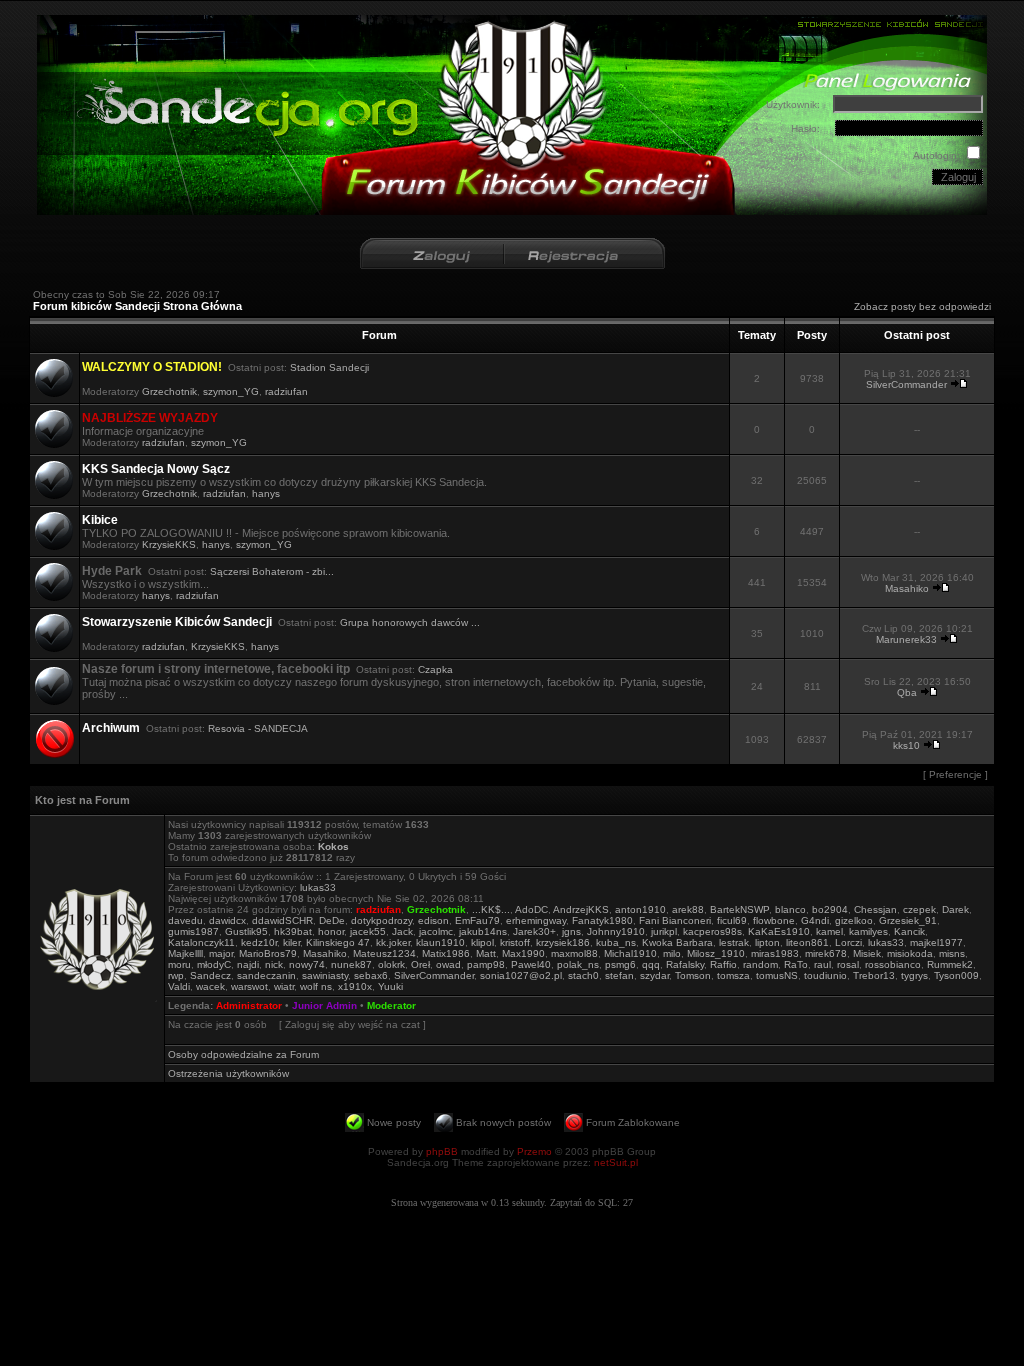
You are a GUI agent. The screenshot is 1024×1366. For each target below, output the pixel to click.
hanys (266, 493)
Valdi (179, 986)
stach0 (583, 975)
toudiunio (825, 975)
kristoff (515, 942)
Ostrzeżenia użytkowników (228, 1073)
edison (433, 920)
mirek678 (826, 953)
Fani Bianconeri (675, 920)
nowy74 (307, 964)
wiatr (284, 986)
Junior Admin (324, 1005)
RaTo (796, 964)
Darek (955, 909)
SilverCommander (906, 384)
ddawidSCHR (282, 920)
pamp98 (486, 964)
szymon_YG (231, 391)
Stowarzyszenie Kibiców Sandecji (177, 622)
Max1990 (523, 953)
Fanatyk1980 (602, 920)
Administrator (249, 1005)
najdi (248, 964)
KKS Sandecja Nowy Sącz (156, 469)
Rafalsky (685, 964)
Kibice (100, 520)
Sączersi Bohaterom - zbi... (272, 571)
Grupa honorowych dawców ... (410, 622)
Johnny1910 (616, 931)
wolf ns (316, 986)
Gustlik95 (246, 931)
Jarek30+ (534, 931)
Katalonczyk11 (201, 942)
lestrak (734, 942)
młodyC (214, 964)
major (221, 953)
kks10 (906, 745)
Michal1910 (630, 953)
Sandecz (210, 975)
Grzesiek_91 (908, 920)
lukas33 (318, 887)
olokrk (391, 964)
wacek (210, 986)
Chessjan (875, 909)
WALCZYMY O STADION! (152, 367)
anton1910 (640, 909)
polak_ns (578, 964)
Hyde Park (112, 571)
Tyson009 (956, 975)
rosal (848, 964)
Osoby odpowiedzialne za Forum (243, 1054)
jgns (571, 931)
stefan (619, 975)
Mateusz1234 (384, 953)
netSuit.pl (616, 1162)
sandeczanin (266, 975)
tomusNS (777, 975)
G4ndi (815, 920)
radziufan (286, 391)
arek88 (688, 909)
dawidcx (227, 920)
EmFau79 (477, 920)
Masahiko (907, 588)
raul (822, 964)
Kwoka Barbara (677, 942)
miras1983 (775, 953)
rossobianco (893, 964)
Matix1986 (446, 953)
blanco (790, 909)
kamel (829, 931)
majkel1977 (936, 942)
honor (331, 931)
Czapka (435, 669)
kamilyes (868, 931)
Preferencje (955, 774)
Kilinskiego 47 (338, 942)
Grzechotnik (169, 391)
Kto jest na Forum (82, 800)
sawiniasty (325, 975)
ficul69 (732, 920)
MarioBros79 (268, 953)
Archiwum (111, 728)
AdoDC (531, 909)
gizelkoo (854, 920)
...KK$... (491, 909)
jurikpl (664, 931)
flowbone (774, 920)
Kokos (333, 846)
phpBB (442, 1151)
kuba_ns (616, 942)
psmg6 (620, 964)
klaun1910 (440, 942)
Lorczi (848, 942)
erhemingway (536, 920)
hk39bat (293, 931)
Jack (402, 931)
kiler (291, 942)
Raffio (723, 964)
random (760, 964)
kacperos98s (712, 931)
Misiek (867, 953)
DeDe (332, 920)
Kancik (909, 931)
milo (672, 953)
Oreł (420, 964)
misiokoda (910, 953)
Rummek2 (950, 964)
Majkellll (185, 953)
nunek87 (351, 964)
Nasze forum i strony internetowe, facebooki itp (216, 669)
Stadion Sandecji (329, 367)
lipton (767, 942)
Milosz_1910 (716, 953)
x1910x (355, 986)
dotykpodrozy (381, 920)
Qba (907, 692)
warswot (249, 986)
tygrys (914, 975)
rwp (176, 975)
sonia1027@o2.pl (521, 975)
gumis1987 (193, 931)
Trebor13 (874, 975)
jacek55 (368, 931)
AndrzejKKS (581, 909)
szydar (654, 975)
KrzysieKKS (169, 544)
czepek (919, 909)
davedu (185, 920)
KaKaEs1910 (779, 931)
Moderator (391, 1005)
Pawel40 (531, 964)
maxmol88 (574, 953)
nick (274, 964)
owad (448, 964)
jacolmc (436, 931)
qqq (651, 964)
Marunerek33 (906, 639)
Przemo (534, 1151)
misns (952, 953)
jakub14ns (483, 931)
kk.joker (393, 942)
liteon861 (807, 942)
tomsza (733, 975)
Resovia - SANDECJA (258, 728)
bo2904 (830, 909)
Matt (486, 953)
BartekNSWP (739, 909)
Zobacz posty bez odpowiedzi (922, 306)
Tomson (693, 975)
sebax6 (371, 975)
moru (179, 964)
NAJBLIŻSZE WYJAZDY (150, 418)
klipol (482, 942)
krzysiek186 (563, 942)
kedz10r (259, 942)
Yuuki (390, 986)
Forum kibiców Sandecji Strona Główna (137, 306)
